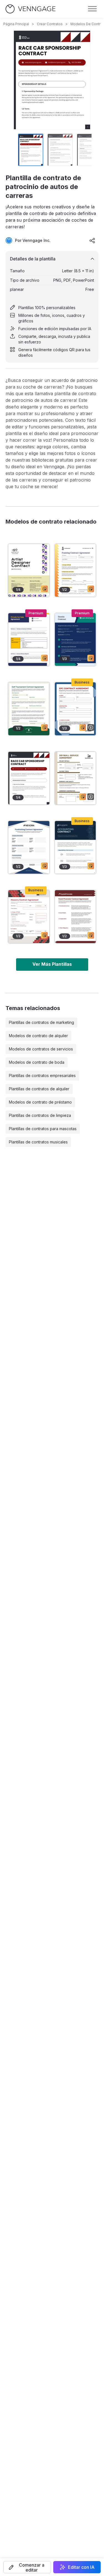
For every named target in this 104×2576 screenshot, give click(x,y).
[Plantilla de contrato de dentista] (75, 640)
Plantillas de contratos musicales (38, 1142)
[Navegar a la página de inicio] (31, 9)
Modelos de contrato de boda (37, 1062)
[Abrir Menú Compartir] (92, 240)
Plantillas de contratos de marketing (41, 1022)
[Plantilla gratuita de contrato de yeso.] (75, 778)
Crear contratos (50, 24)
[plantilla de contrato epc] (75, 709)
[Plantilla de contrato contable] (75, 847)
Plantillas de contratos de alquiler (39, 1089)
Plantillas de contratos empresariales (42, 1075)
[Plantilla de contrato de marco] (75, 570)
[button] (27, 2567)
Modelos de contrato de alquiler (38, 1036)
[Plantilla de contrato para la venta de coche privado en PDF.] (29, 640)
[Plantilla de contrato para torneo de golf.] (29, 709)
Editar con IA (81, 2567)
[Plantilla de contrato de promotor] (75, 917)
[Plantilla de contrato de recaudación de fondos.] (29, 847)
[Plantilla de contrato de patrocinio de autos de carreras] (29, 778)
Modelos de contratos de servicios (41, 1049)
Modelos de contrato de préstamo (40, 1102)
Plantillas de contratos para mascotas (43, 1129)
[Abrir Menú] (92, 9)
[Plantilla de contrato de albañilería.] (29, 917)
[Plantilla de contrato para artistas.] (29, 570)
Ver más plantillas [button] (52, 964)
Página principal (16, 24)
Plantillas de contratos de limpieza (40, 1115)
